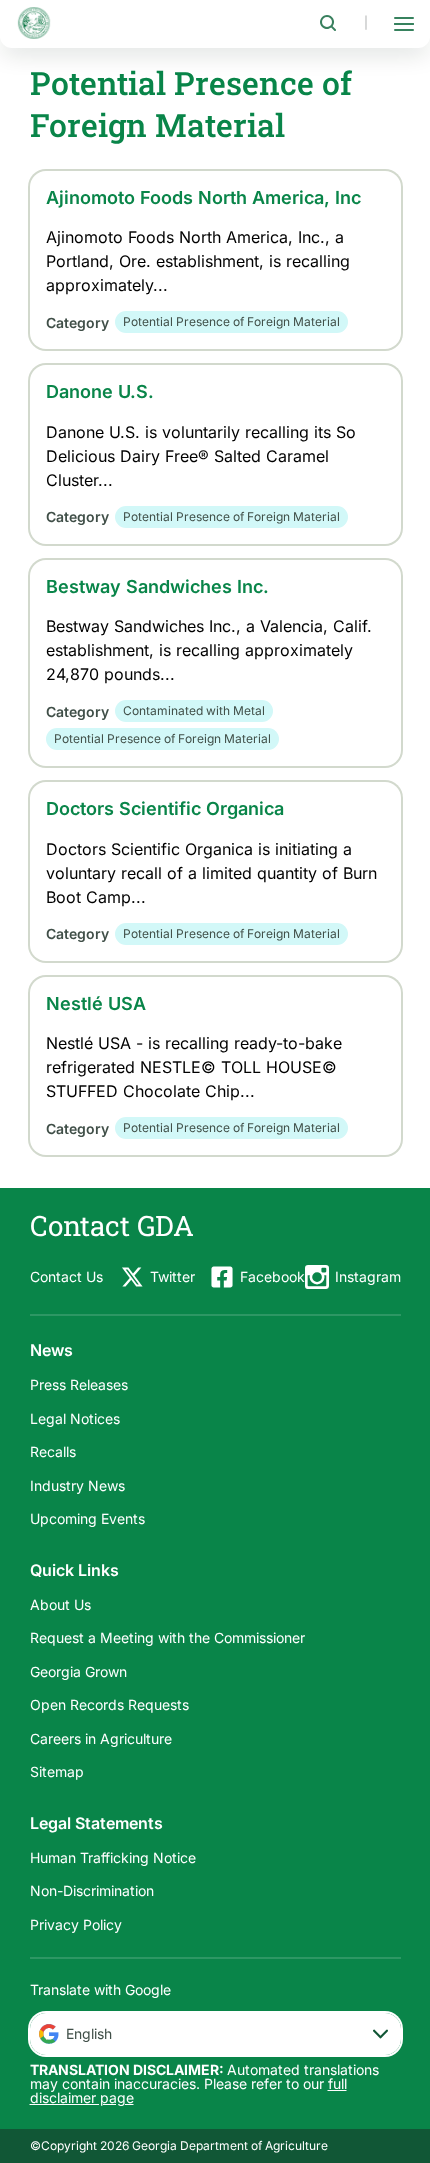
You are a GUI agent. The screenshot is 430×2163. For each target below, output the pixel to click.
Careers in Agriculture (101, 1738)
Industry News (77, 1485)
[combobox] (215, 2034)
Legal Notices (75, 1418)
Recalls (53, 1451)
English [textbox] (89, 2033)
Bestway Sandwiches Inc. (157, 586)
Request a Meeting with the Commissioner (167, 1637)
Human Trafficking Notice (113, 1857)
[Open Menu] (404, 23)
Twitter (172, 1276)
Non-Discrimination (92, 1890)
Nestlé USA (96, 1003)
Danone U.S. (100, 391)
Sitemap (57, 1771)
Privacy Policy (76, 1924)
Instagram (368, 1276)
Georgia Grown (78, 1671)
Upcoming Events (87, 1518)
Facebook (272, 1276)
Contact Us (66, 1276)
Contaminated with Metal (194, 710)
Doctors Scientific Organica (165, 808)
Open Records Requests (109, 1704)
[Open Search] (328, 23)
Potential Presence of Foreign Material (231, 321)
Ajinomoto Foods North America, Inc (203, 197)
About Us (60, 1604)
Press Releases (79, 1384)
